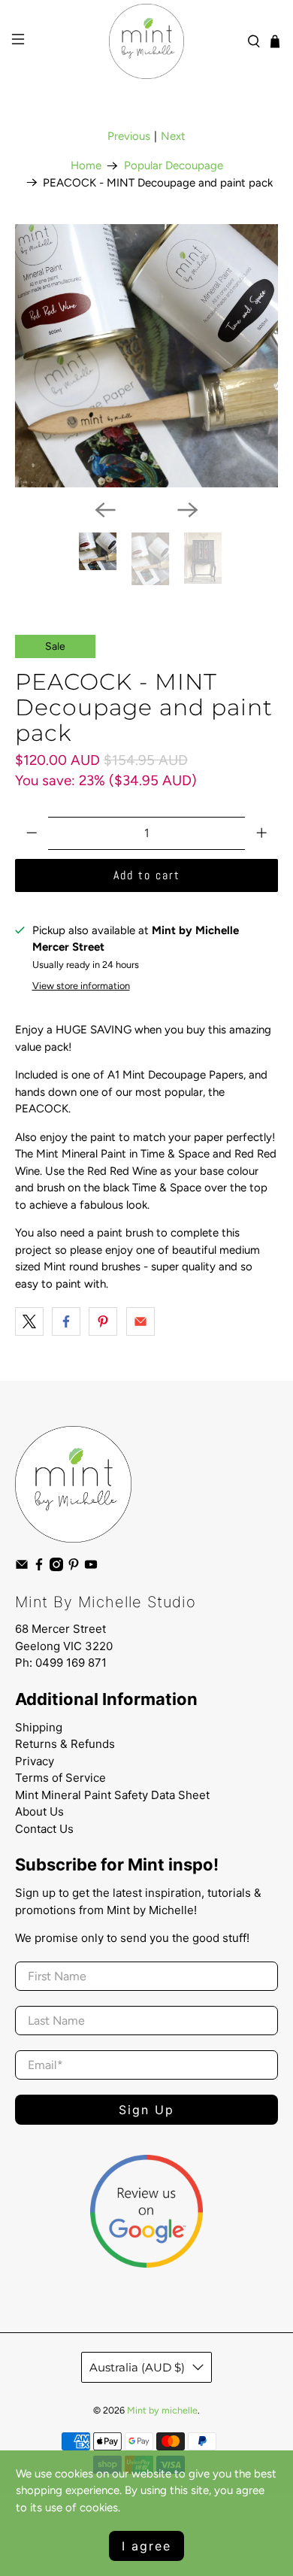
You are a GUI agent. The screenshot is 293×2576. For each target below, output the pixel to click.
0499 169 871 (71, 1663)
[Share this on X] (29, 1321)
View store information (81, 986)
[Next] (188, 510)
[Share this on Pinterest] (103, 1321)
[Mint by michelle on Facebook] (39, 1568)
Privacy (35, 1761)
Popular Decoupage (174, 166)
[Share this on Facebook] (66, 1321)
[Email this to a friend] (140, 1321)
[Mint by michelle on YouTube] (91, 1568)
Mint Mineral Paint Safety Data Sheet (112, 1795)
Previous (129, 136)
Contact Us (44, 1829)
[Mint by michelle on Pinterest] (74, 1568)
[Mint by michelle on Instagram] (56, 1568)
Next (173, 136)
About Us (39, 1811)
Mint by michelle (162, 2410)
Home (86, 166)
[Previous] (105, 510)
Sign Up (146, 2110)
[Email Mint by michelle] (22, 1568)
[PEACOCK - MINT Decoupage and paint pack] (147, 356)
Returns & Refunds (65, 1744)
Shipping (39, 1727)
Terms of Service (60, 1778)
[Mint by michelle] (147, 41)
